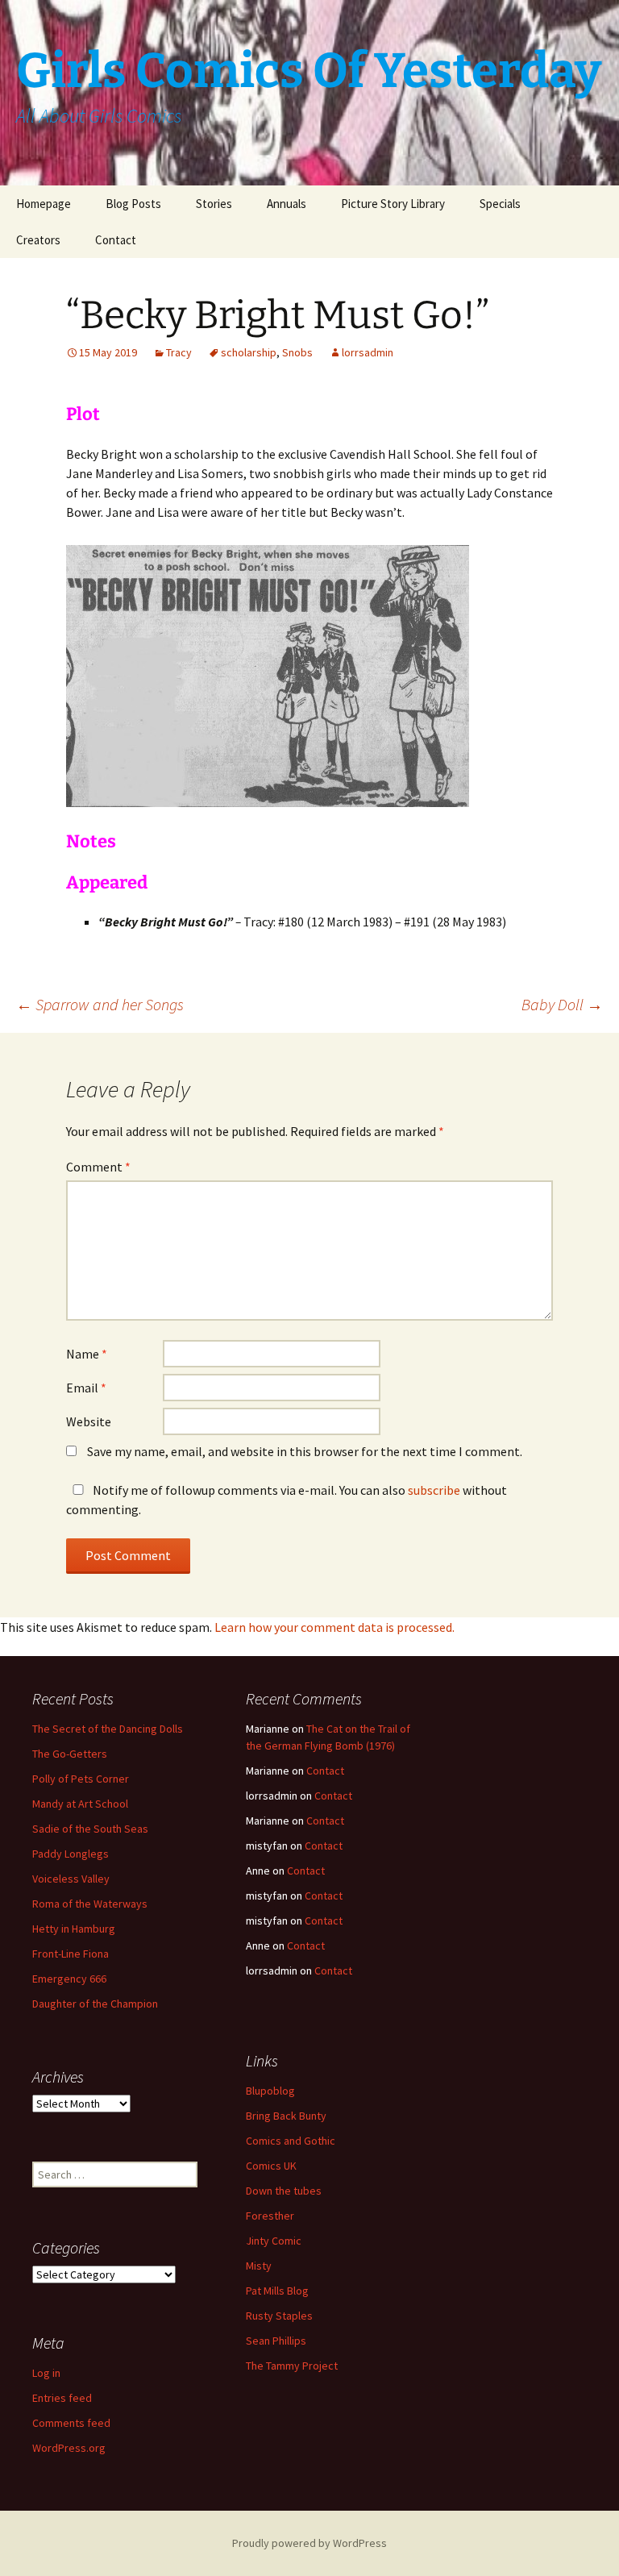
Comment (98, 1167)
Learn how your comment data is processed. (334, 1627)
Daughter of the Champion (95, 2004)
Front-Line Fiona (71, 1954)
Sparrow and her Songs (100, 1004)
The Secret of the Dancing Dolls (108, 1729)
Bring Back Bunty (286, 2116)
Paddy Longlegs (71, 1854)
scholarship (249, 352)
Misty (259, 2266)
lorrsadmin (368, 352)
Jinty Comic (274, 2241)
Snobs (297, 352)
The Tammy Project (292, 2366)
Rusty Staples (279, 2316)
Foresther (270, 2216)
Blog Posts (133, 204)
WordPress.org (69, 2448)
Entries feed (62, 2398)
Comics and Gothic (291, 2141)
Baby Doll (562, 1004)
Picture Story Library (393, 204)
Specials (500, 204)
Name (87, 1354)
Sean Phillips (276, 2341)
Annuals (287, 204)
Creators (38, 240)
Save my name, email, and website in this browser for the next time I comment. (305, 1451)
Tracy (179, 352)
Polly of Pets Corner (81, 1779)
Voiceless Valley (71, 1879)
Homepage (44, 204)
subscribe (434, 1490)
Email (86, 1388)
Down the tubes (284, 2191)
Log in (46, 2373)
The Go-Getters (70, 1754)
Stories (214, 204)
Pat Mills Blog (277, 2291)
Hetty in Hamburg (74, 1929)
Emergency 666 (69, 1979)
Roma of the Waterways (90, 1904)
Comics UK (271, 2166)
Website (89, 1421)
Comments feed (71, 2423)
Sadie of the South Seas (90, 1829)
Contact (116, 240)
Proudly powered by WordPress (309, 2543)
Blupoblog (270, 2091)
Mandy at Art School (80, 1804)
